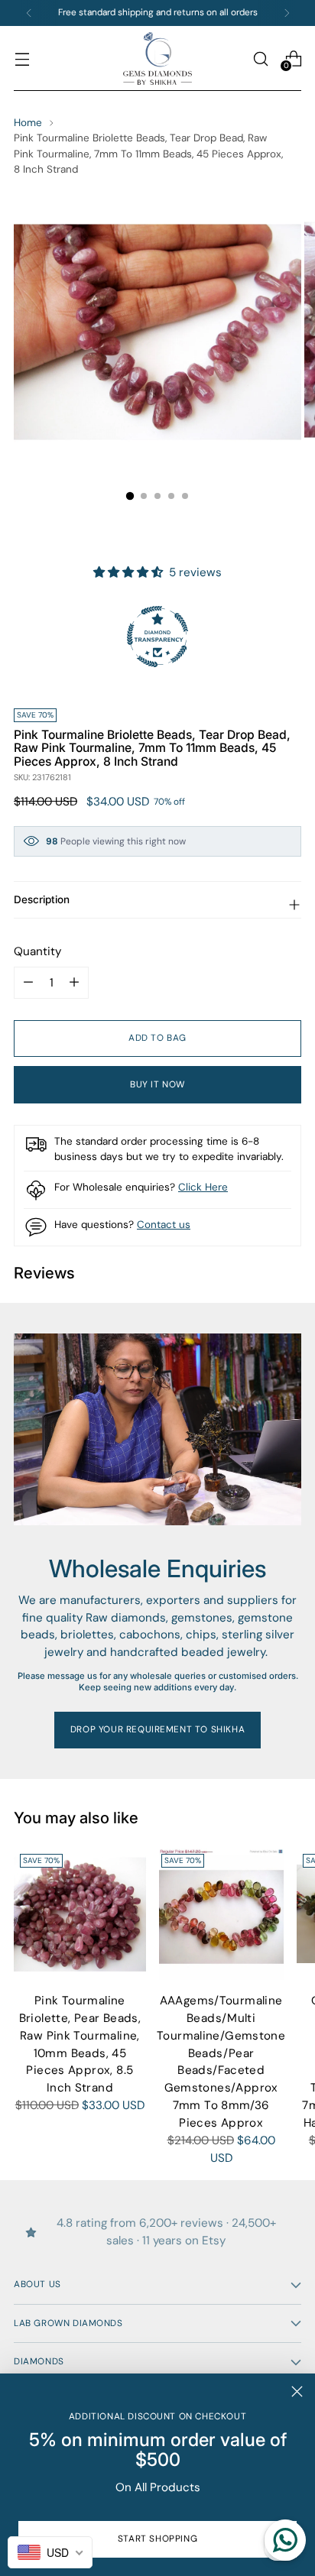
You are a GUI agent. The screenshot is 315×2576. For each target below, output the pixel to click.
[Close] (297, 2391)
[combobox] (50, 2552)
